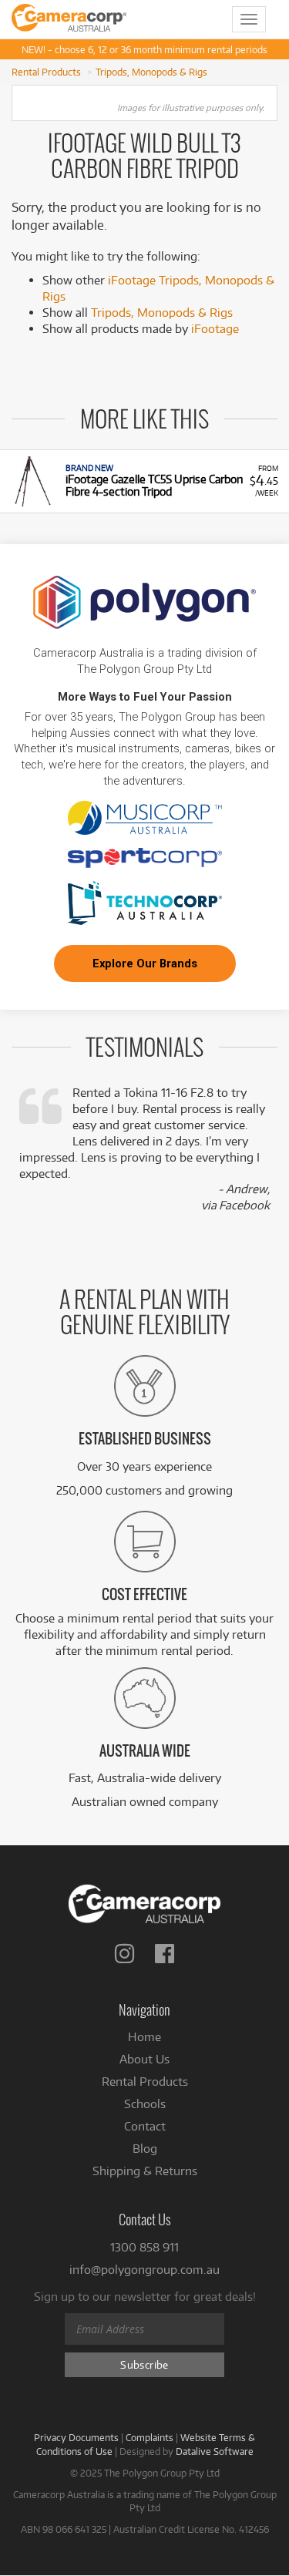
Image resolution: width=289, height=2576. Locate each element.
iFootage (215, 329)
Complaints (150, 2437)
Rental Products (46, 72)
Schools (145, 2104)
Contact (145, 2126)
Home (144, 2037)
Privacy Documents (76, 2437)
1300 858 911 (144, 2247)
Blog (145, 2149)
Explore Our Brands (145, 963)
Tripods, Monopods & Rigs (151, 72)
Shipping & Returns (145, 2171)
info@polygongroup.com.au (144, 2270)
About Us (144, 2059)
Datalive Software (215, 2451)
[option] (144, 481)
